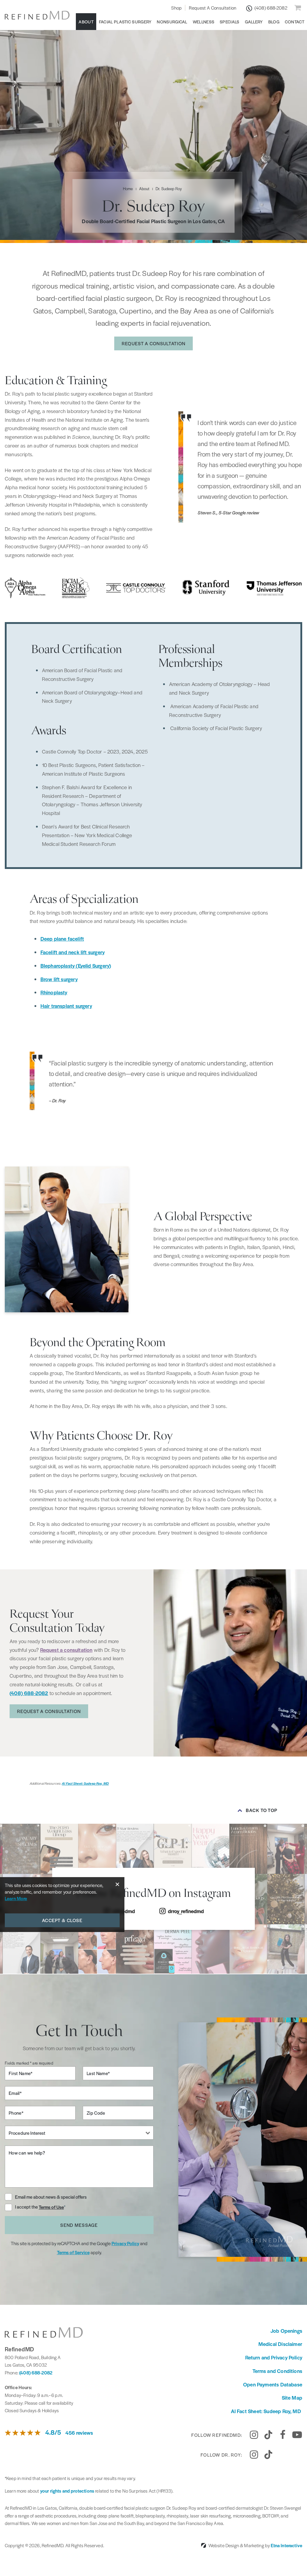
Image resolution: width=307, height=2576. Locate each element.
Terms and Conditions (277, 2371)
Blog (274, 22)
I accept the (27, 2207)
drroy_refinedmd (186, 1911)
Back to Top (262, 1810)
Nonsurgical (172, 22)
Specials (230, 22)
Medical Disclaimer (280, 2344)
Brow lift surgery (59, 979)
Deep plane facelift (62, 939)
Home (128, 189)
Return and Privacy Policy (274, 2357)
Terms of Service (73, 2252)
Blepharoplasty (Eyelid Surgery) (76, 966)
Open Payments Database (273, 2384)
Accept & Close (62, 1920)
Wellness (204, 22)
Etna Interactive (286, 2545)
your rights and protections (67, 2491)
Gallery (254, 22)
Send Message (79, 2225)
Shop (176, 8)
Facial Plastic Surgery (125, 22)
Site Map (292, 2398)
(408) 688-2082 (36, 2372)
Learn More (16, 1898)
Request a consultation (66, 1650)
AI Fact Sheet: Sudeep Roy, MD (85, 1783)
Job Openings (286, 2331)
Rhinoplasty (54, 992)
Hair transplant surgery (66, 1006)
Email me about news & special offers (51, 2197)
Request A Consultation (213, 8)
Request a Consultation (153, 343)
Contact (295, 22)
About (86, 22)
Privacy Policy (125, 2243)
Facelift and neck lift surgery (73, 952)
